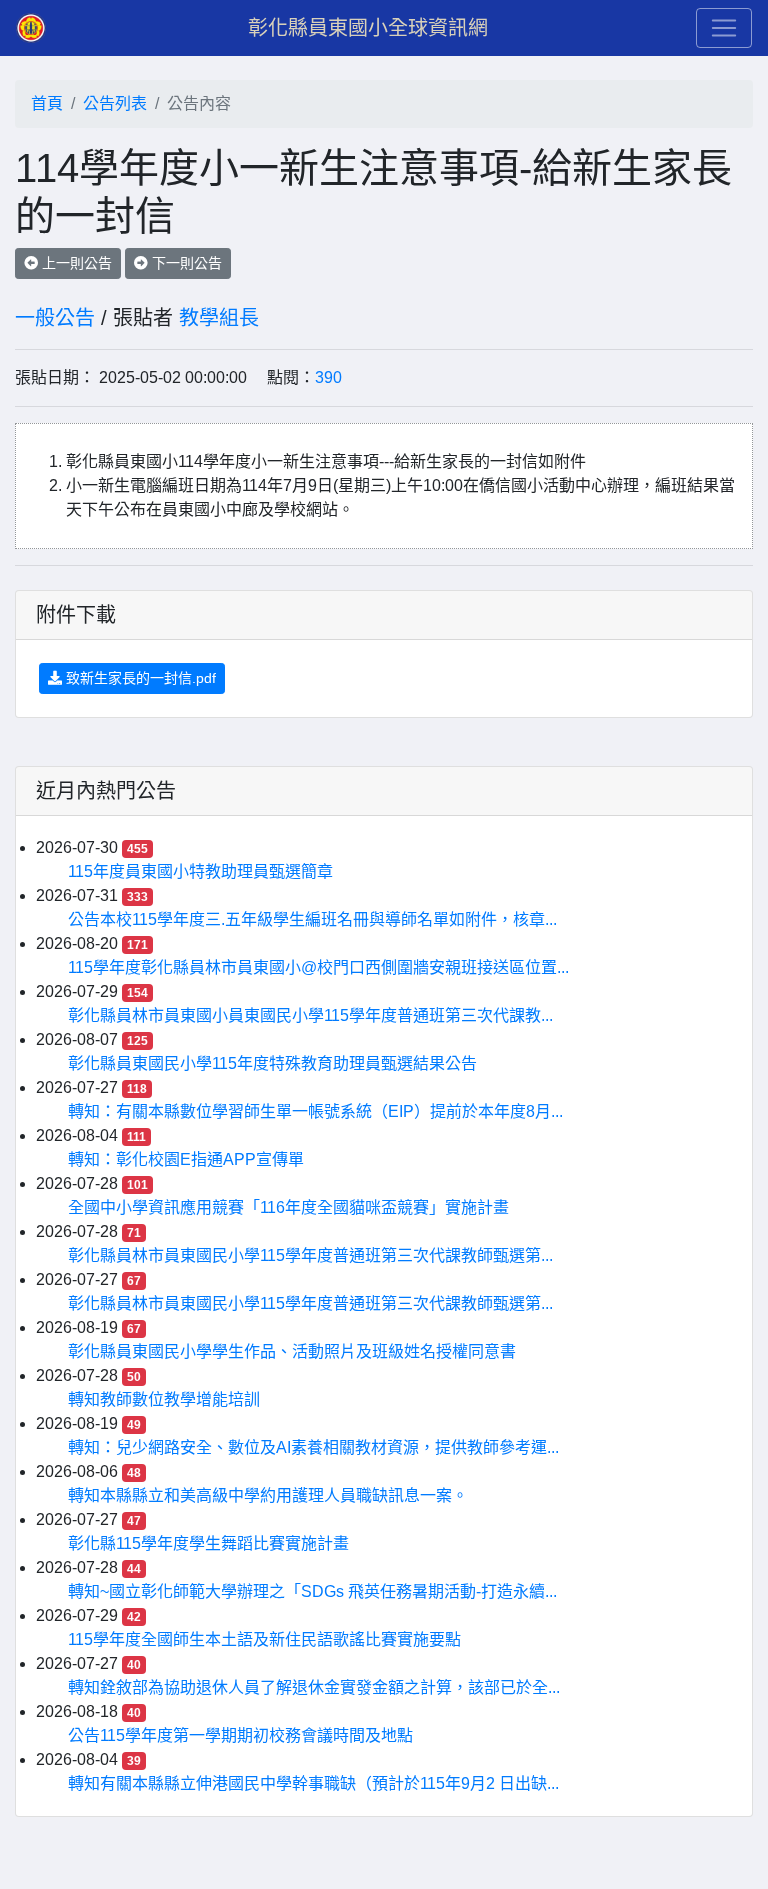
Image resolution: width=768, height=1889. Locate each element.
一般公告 (55, 318)
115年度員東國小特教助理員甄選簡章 (200, 871)
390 (328, 377)
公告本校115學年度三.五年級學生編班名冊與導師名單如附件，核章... (312, 919)
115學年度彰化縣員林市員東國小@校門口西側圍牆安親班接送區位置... (318, 967)
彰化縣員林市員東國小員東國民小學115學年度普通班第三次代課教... (310, 1015)
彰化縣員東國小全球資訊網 (368, 28)
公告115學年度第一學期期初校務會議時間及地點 (240, 1735)
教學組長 (219, 318)
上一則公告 (75, 263)
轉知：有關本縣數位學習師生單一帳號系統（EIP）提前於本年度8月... (315, 1111)
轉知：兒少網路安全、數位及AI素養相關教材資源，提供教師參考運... (313, 1447)
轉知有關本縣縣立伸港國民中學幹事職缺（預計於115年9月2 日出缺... (313, 1783)
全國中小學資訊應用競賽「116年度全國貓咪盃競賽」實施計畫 (288, 1207)
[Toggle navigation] (724, 28)
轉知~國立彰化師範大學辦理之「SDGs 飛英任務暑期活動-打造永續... (312, 1591)
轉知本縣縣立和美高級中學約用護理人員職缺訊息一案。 (268, 1495)
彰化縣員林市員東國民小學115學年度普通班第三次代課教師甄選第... (310, 1255)
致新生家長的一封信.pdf (139, 678)
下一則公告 (185, 263)
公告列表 (115, 103)
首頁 (47, 103)
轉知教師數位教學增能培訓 (164, 1399)
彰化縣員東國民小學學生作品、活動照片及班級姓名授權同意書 (292, 1351)
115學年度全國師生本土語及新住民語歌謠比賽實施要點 (264, 1639)
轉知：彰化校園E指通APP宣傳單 (186, 1159)
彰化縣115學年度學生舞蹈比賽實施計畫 (208, 1543)
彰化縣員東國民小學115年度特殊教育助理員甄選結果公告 (272, 1063)
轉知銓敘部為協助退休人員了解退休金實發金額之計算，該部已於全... (314, 1687)
